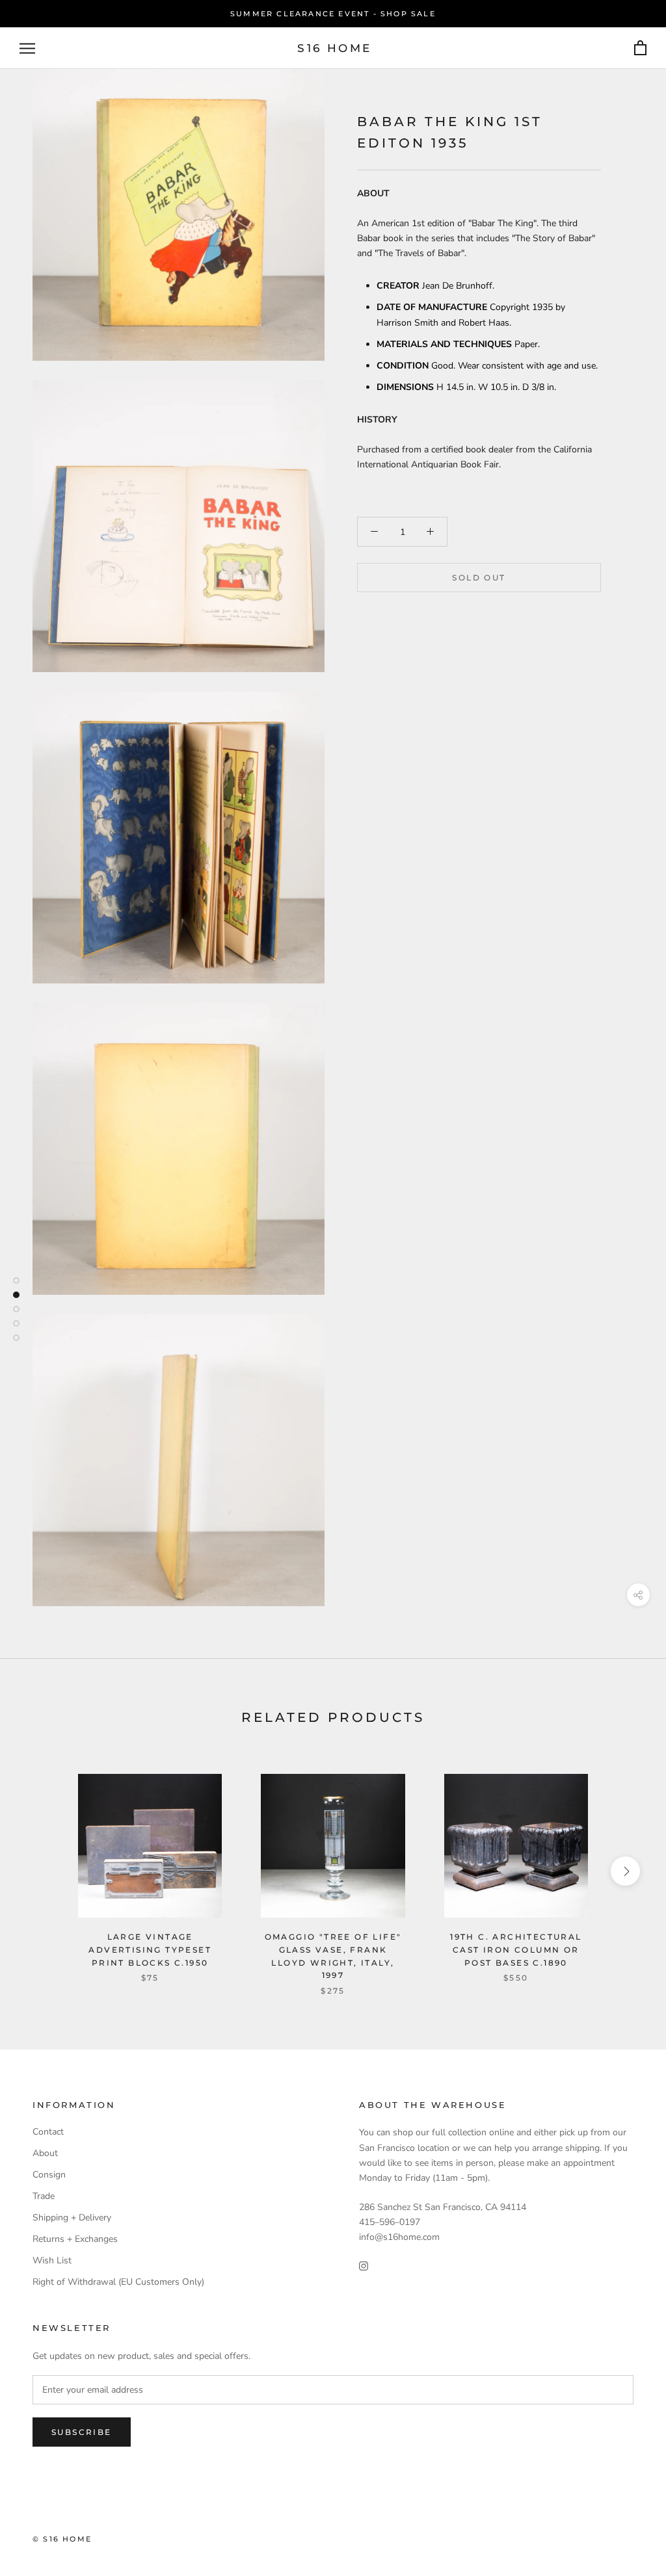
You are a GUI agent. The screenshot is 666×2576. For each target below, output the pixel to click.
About (45, 2153)
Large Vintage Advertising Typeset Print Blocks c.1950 (150, 1950)
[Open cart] (640, 48)
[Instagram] (364, 2265)
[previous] (41, 1871)
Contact (48, 2132)
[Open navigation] (27, 48)
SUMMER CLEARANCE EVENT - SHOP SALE (333, 14)
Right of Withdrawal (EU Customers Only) (118, 2282)
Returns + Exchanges (75, 2239)
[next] (625, 1871)
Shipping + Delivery (72, 2218)
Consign (49, 2175)
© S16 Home (62, 2539)
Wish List (52, 2260)
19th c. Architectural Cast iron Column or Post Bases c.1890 (516, 1950)
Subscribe (82, 2432)
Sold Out (479, 578)
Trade (44, 2196)
